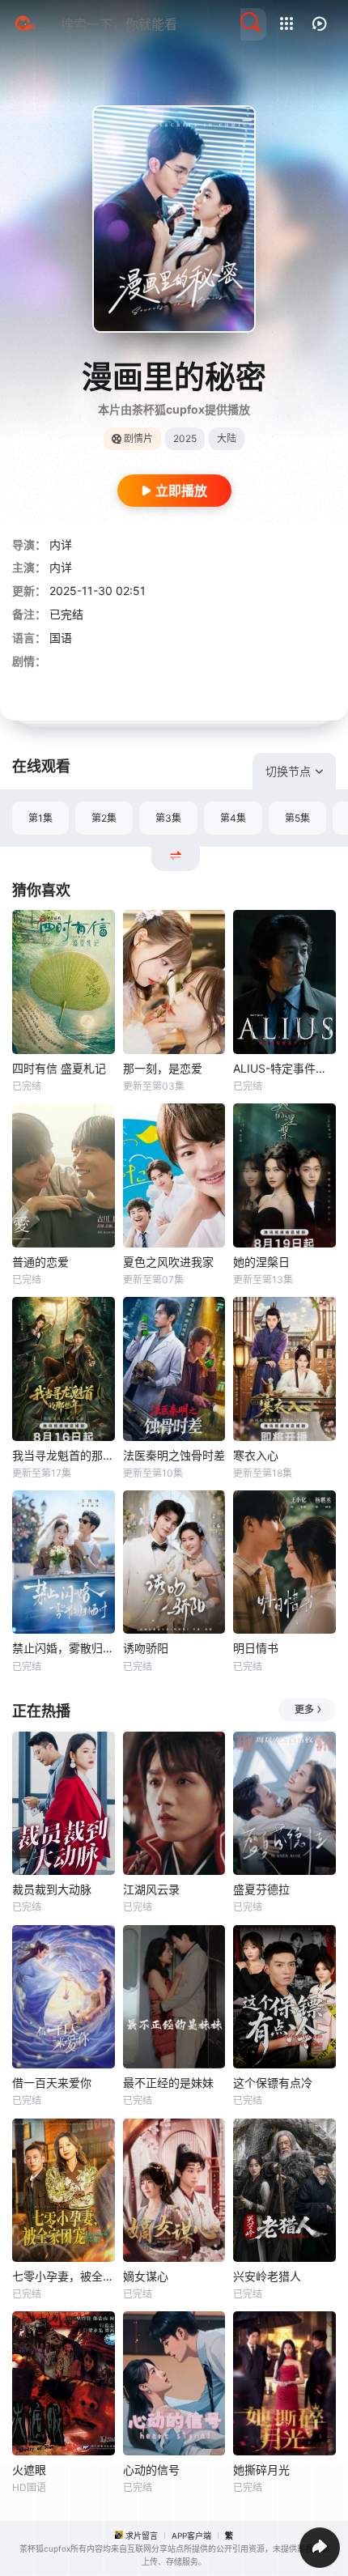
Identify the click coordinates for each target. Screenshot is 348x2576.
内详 (61, 544)
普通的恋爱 (40, 1262)
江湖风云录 (151, 1889)
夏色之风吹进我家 (168, 1262)
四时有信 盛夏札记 (59, 1068)
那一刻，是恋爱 (163, 1068)
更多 (304, 1709)
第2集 (104, 818)
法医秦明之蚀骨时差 (174, 1455)
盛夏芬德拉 (261, 1889)
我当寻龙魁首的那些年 (64, 1455)
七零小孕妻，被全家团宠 (64, 2276)
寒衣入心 (256, 1455)
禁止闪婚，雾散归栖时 (64, 1648)
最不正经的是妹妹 (168, 2083)
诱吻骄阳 (146, 1648)
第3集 (168, 818)
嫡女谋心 (146, 2276)
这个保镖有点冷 (273, 2083)
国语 (61, 638)
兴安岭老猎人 (267, 2276)
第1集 (40, 818)
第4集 (233, 818)
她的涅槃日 (261, 1262)
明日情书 (256, 1648)
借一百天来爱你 (52, 2083)
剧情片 (138, 438)
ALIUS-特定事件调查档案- (284, 1068)
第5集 (297, 818)
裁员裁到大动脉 (52, 1889)
